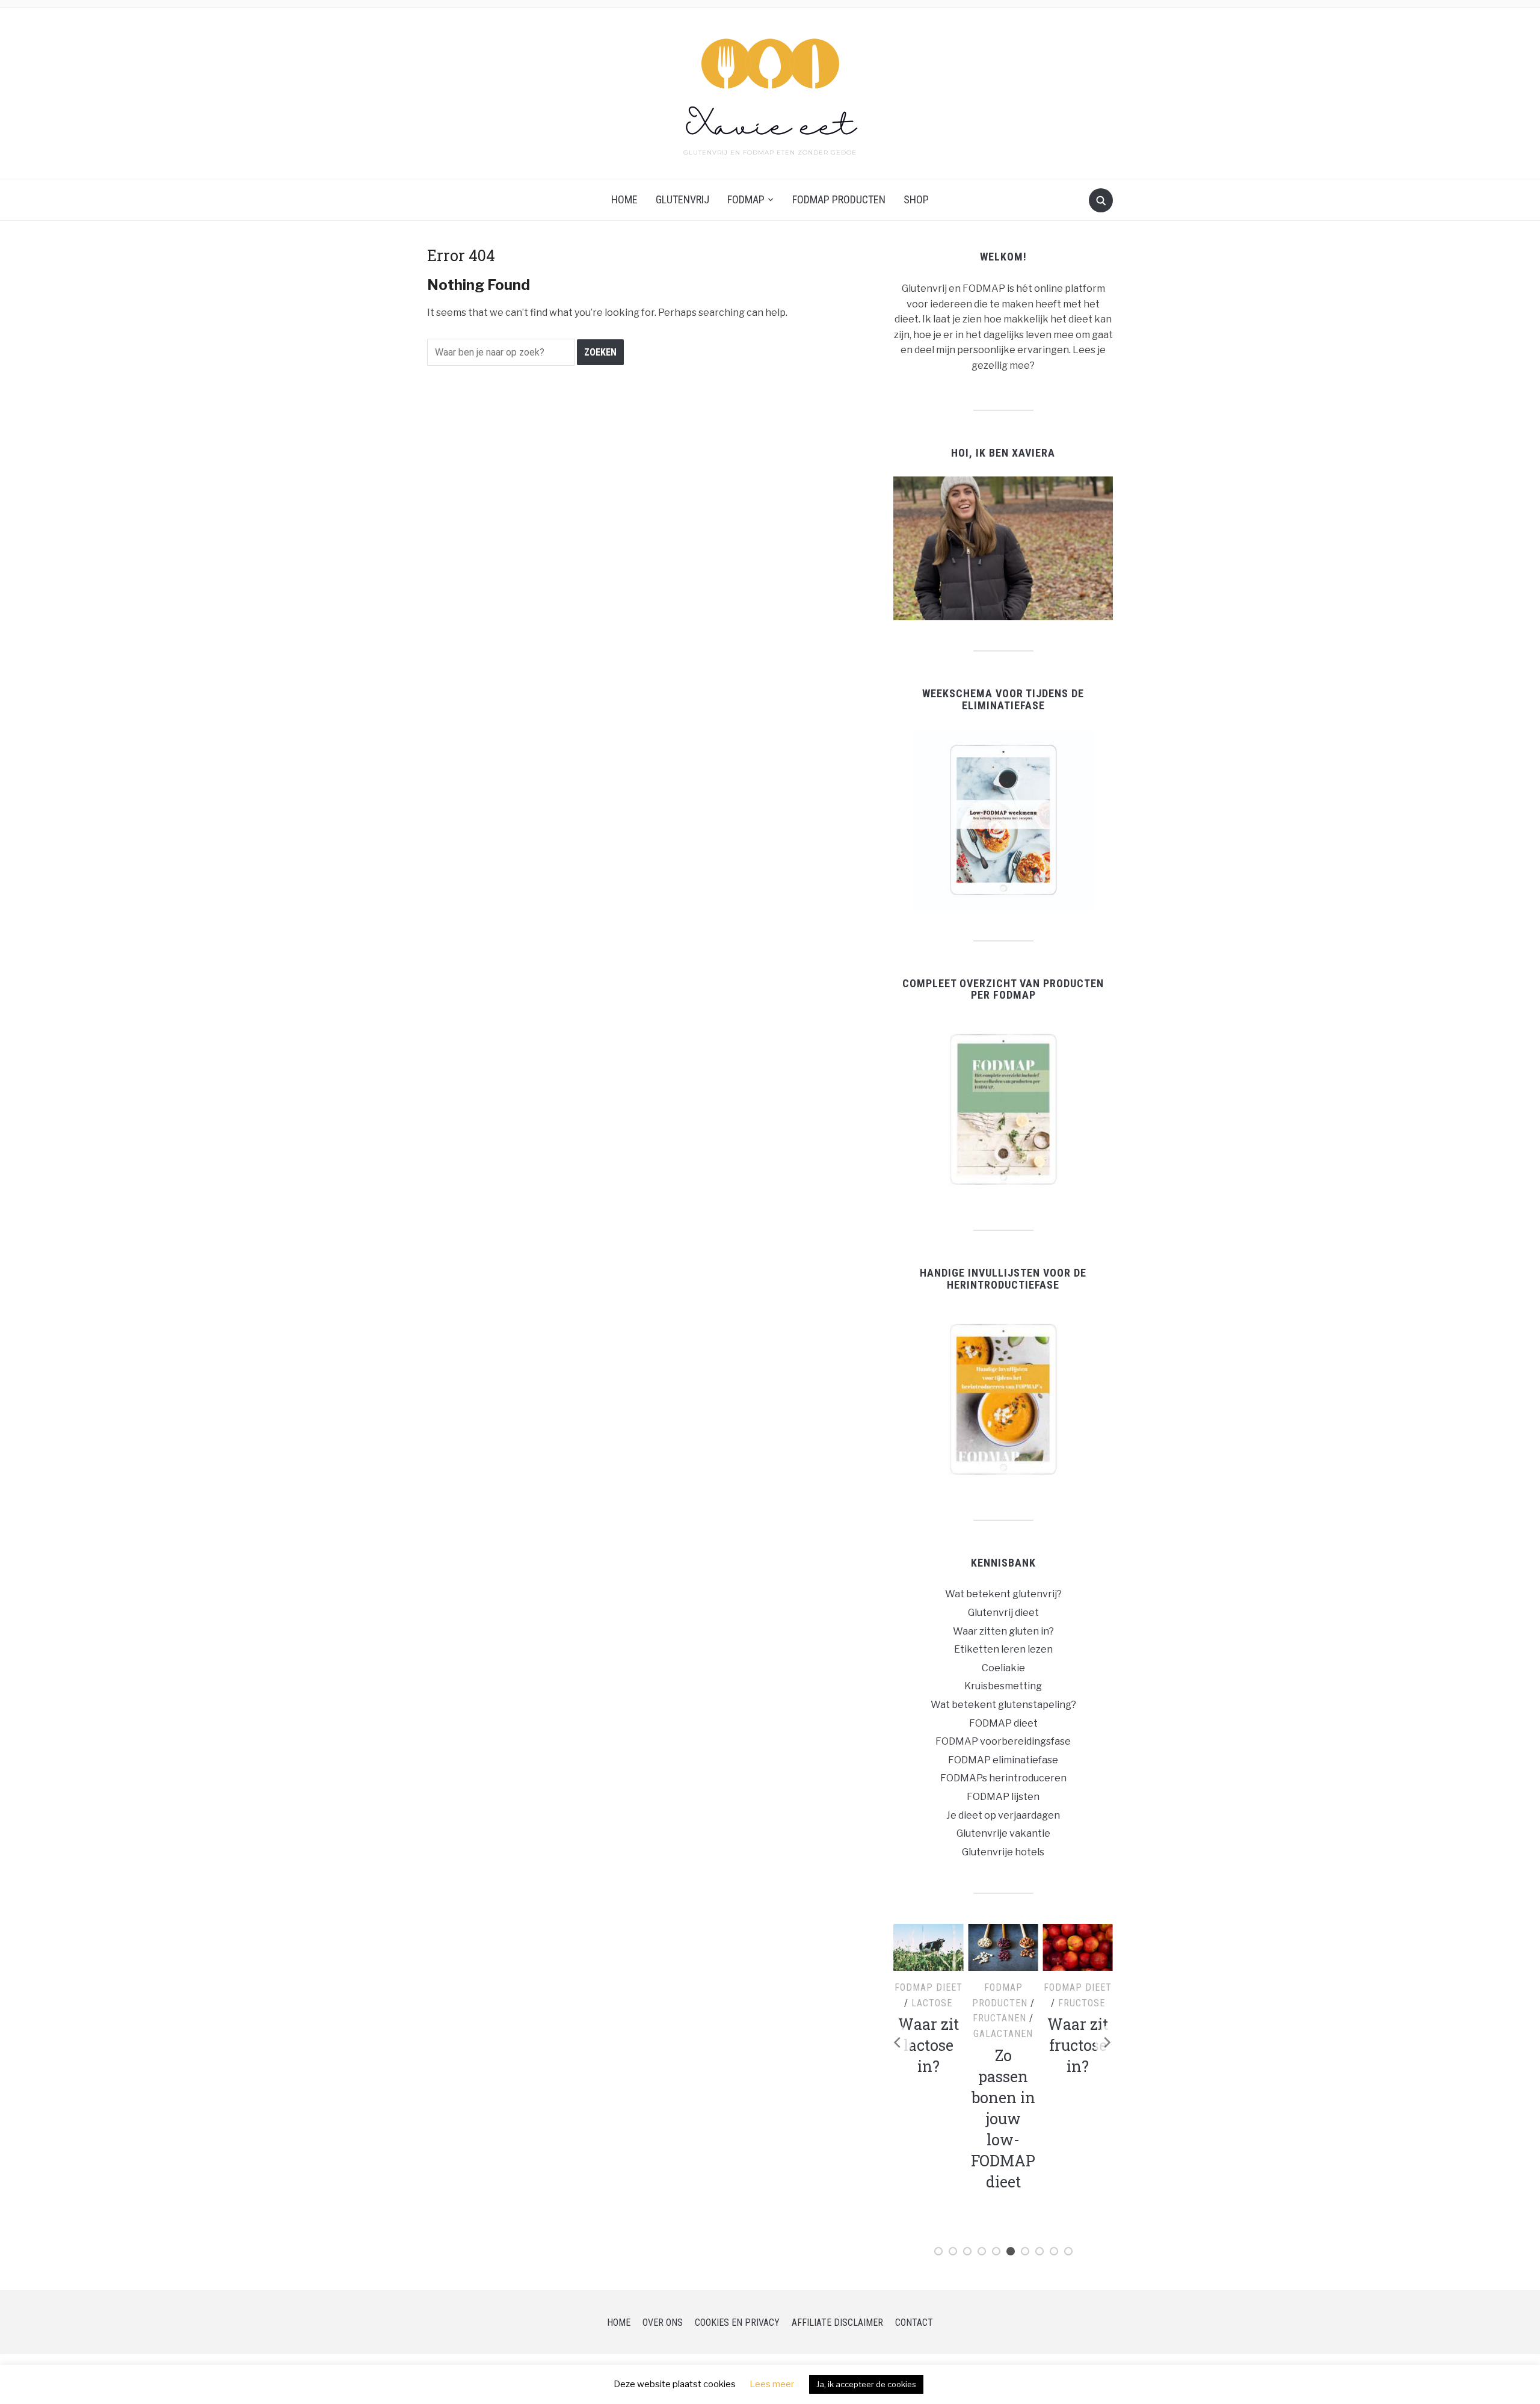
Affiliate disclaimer (837, 2322)
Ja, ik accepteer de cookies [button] (866, 2384)
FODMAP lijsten (1003, 1797)
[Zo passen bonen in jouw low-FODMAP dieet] (1003, 1947)
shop (916, 199)
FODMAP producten (839, 199)
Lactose (932, 2003)
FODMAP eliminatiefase (1003, 1760)
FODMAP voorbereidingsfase (1003, 1741)
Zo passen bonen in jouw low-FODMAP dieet (1003, 2119)
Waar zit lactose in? (929, 2045)
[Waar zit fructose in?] (1078, 1947)
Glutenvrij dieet (1003, 1613)
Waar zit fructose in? (1078, 2045)
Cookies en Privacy (737, 2322)
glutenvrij (682, 199)
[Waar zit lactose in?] (929, 1947)
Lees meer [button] (772, 2384)
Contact (914, 2322)
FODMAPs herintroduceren (1003, 1778)
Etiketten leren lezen (1003, 1649)
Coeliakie (1003, 1668)
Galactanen (1003, 2034)
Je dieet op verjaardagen (1003, 1815)
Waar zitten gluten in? (1003, 1631)
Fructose (1082, 2003)
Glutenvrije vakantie (1003, 1833)
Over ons (663, 2322)
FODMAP (746, 199)
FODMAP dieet (1003, 1723)
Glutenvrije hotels (1003, 1852)
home (624, 199)
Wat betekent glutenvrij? (1003, 1594)
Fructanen (999, 2018)
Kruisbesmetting (1003, 1686)
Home (619, 2322)
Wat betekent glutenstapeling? (1003, 1705)
